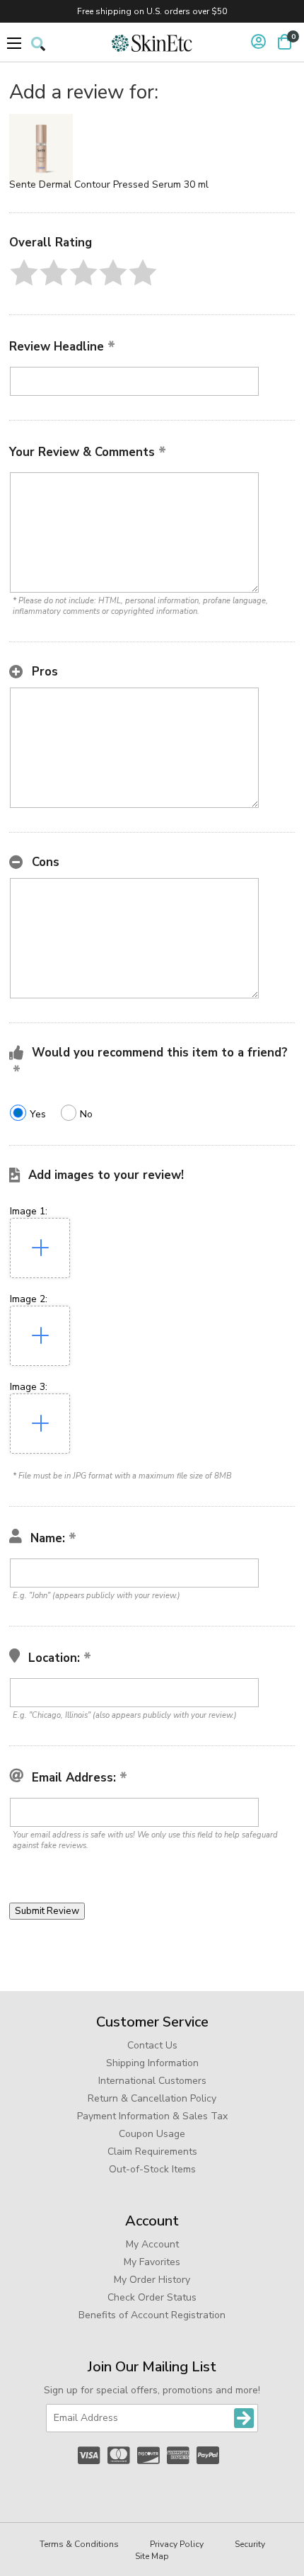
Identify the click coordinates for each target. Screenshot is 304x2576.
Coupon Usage (152, 2134)
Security (250, 2544)
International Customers (152, 2081)
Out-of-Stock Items (152, 2169)
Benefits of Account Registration (152, 2315)
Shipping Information (152, 2063)
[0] (285, 42)
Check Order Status (152, 2297)
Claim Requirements (152, 2152)
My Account (152, 2244)
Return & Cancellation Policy (152, 2098)
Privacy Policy (177, 2544)
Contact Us (152, 2045)
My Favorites (152, 2262)
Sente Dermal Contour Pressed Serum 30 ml (109, 184)
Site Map (152, 2556)
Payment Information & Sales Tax (152, 2116)
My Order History (152, 2280)
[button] (24, 273)
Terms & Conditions (79, 2544)
